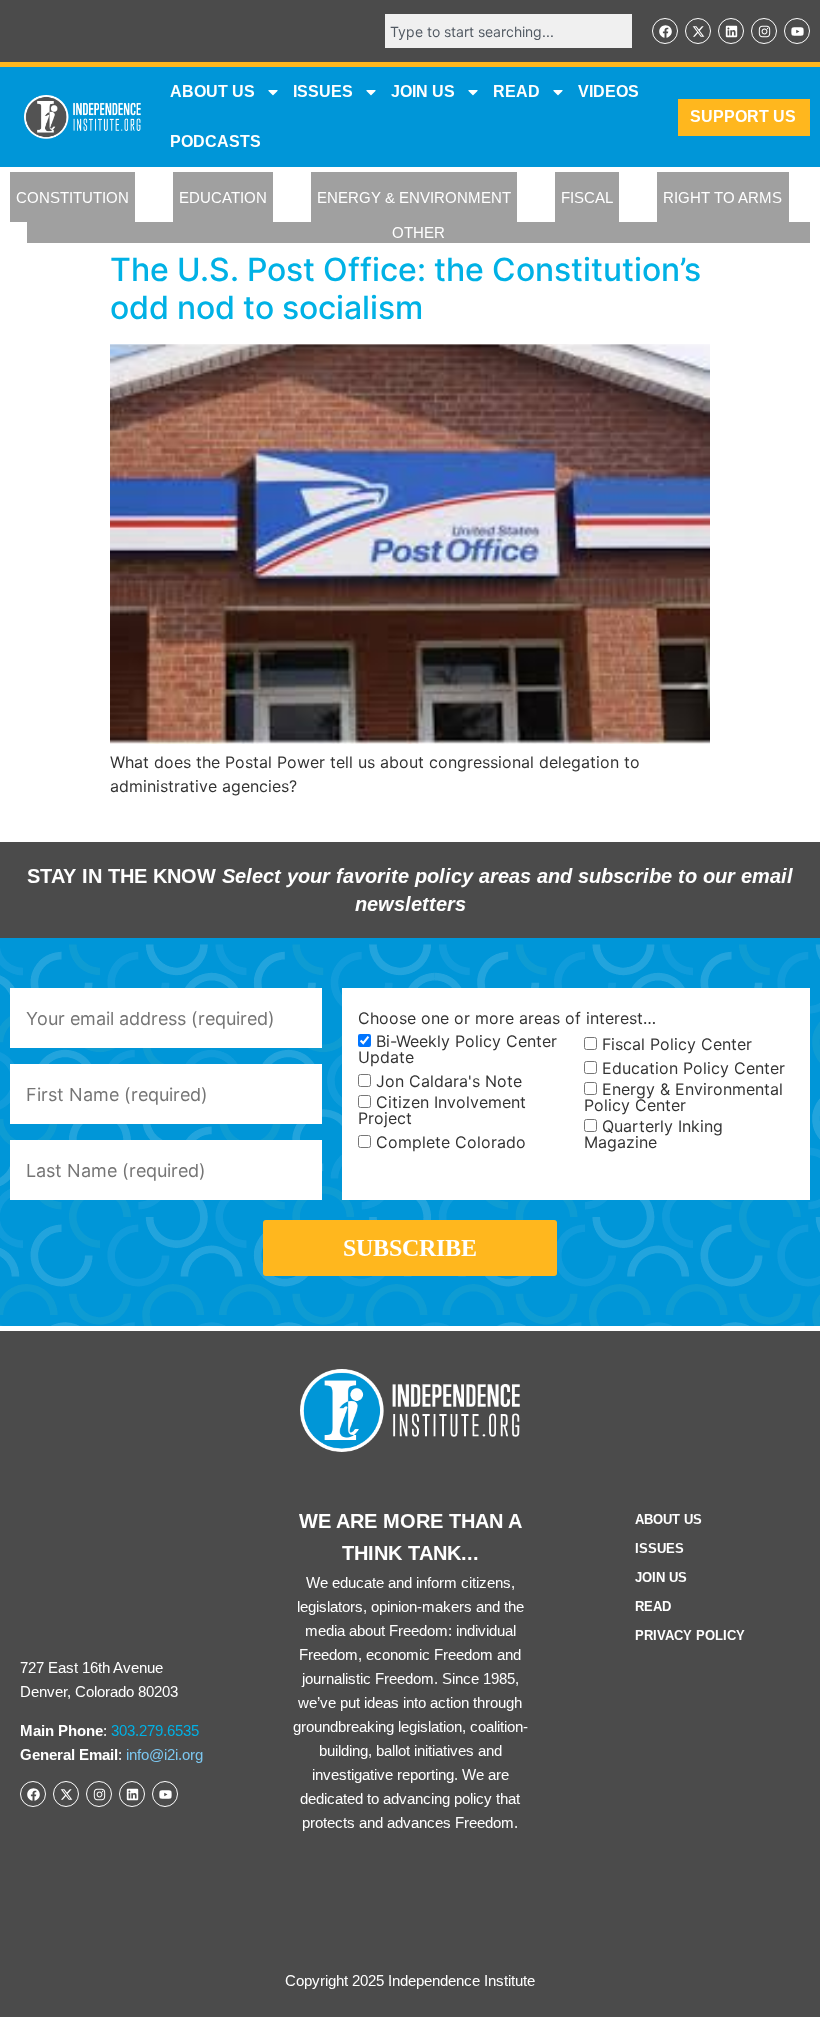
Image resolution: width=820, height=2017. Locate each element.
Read (653, 1606)
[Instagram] (764, 31)
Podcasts (215, 141)
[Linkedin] (731, 31)
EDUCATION (223, 197)
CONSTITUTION (72, 197)
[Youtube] (797, 31)
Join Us (661, 1577)
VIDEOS (608, 91)
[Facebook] (665, 31)
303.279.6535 (155, 1730)
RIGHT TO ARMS (722, 197)
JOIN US (423, 91)
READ (516, 91)
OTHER (418, 232)
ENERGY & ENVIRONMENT (414, 197)
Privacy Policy (690, 1635)
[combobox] (508, 31)
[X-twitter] (698, 31)
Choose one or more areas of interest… (507, 1018)
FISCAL (587, 197)
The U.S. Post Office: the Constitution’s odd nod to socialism (405, 288)
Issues (323, 91)
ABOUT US (212, 91)
